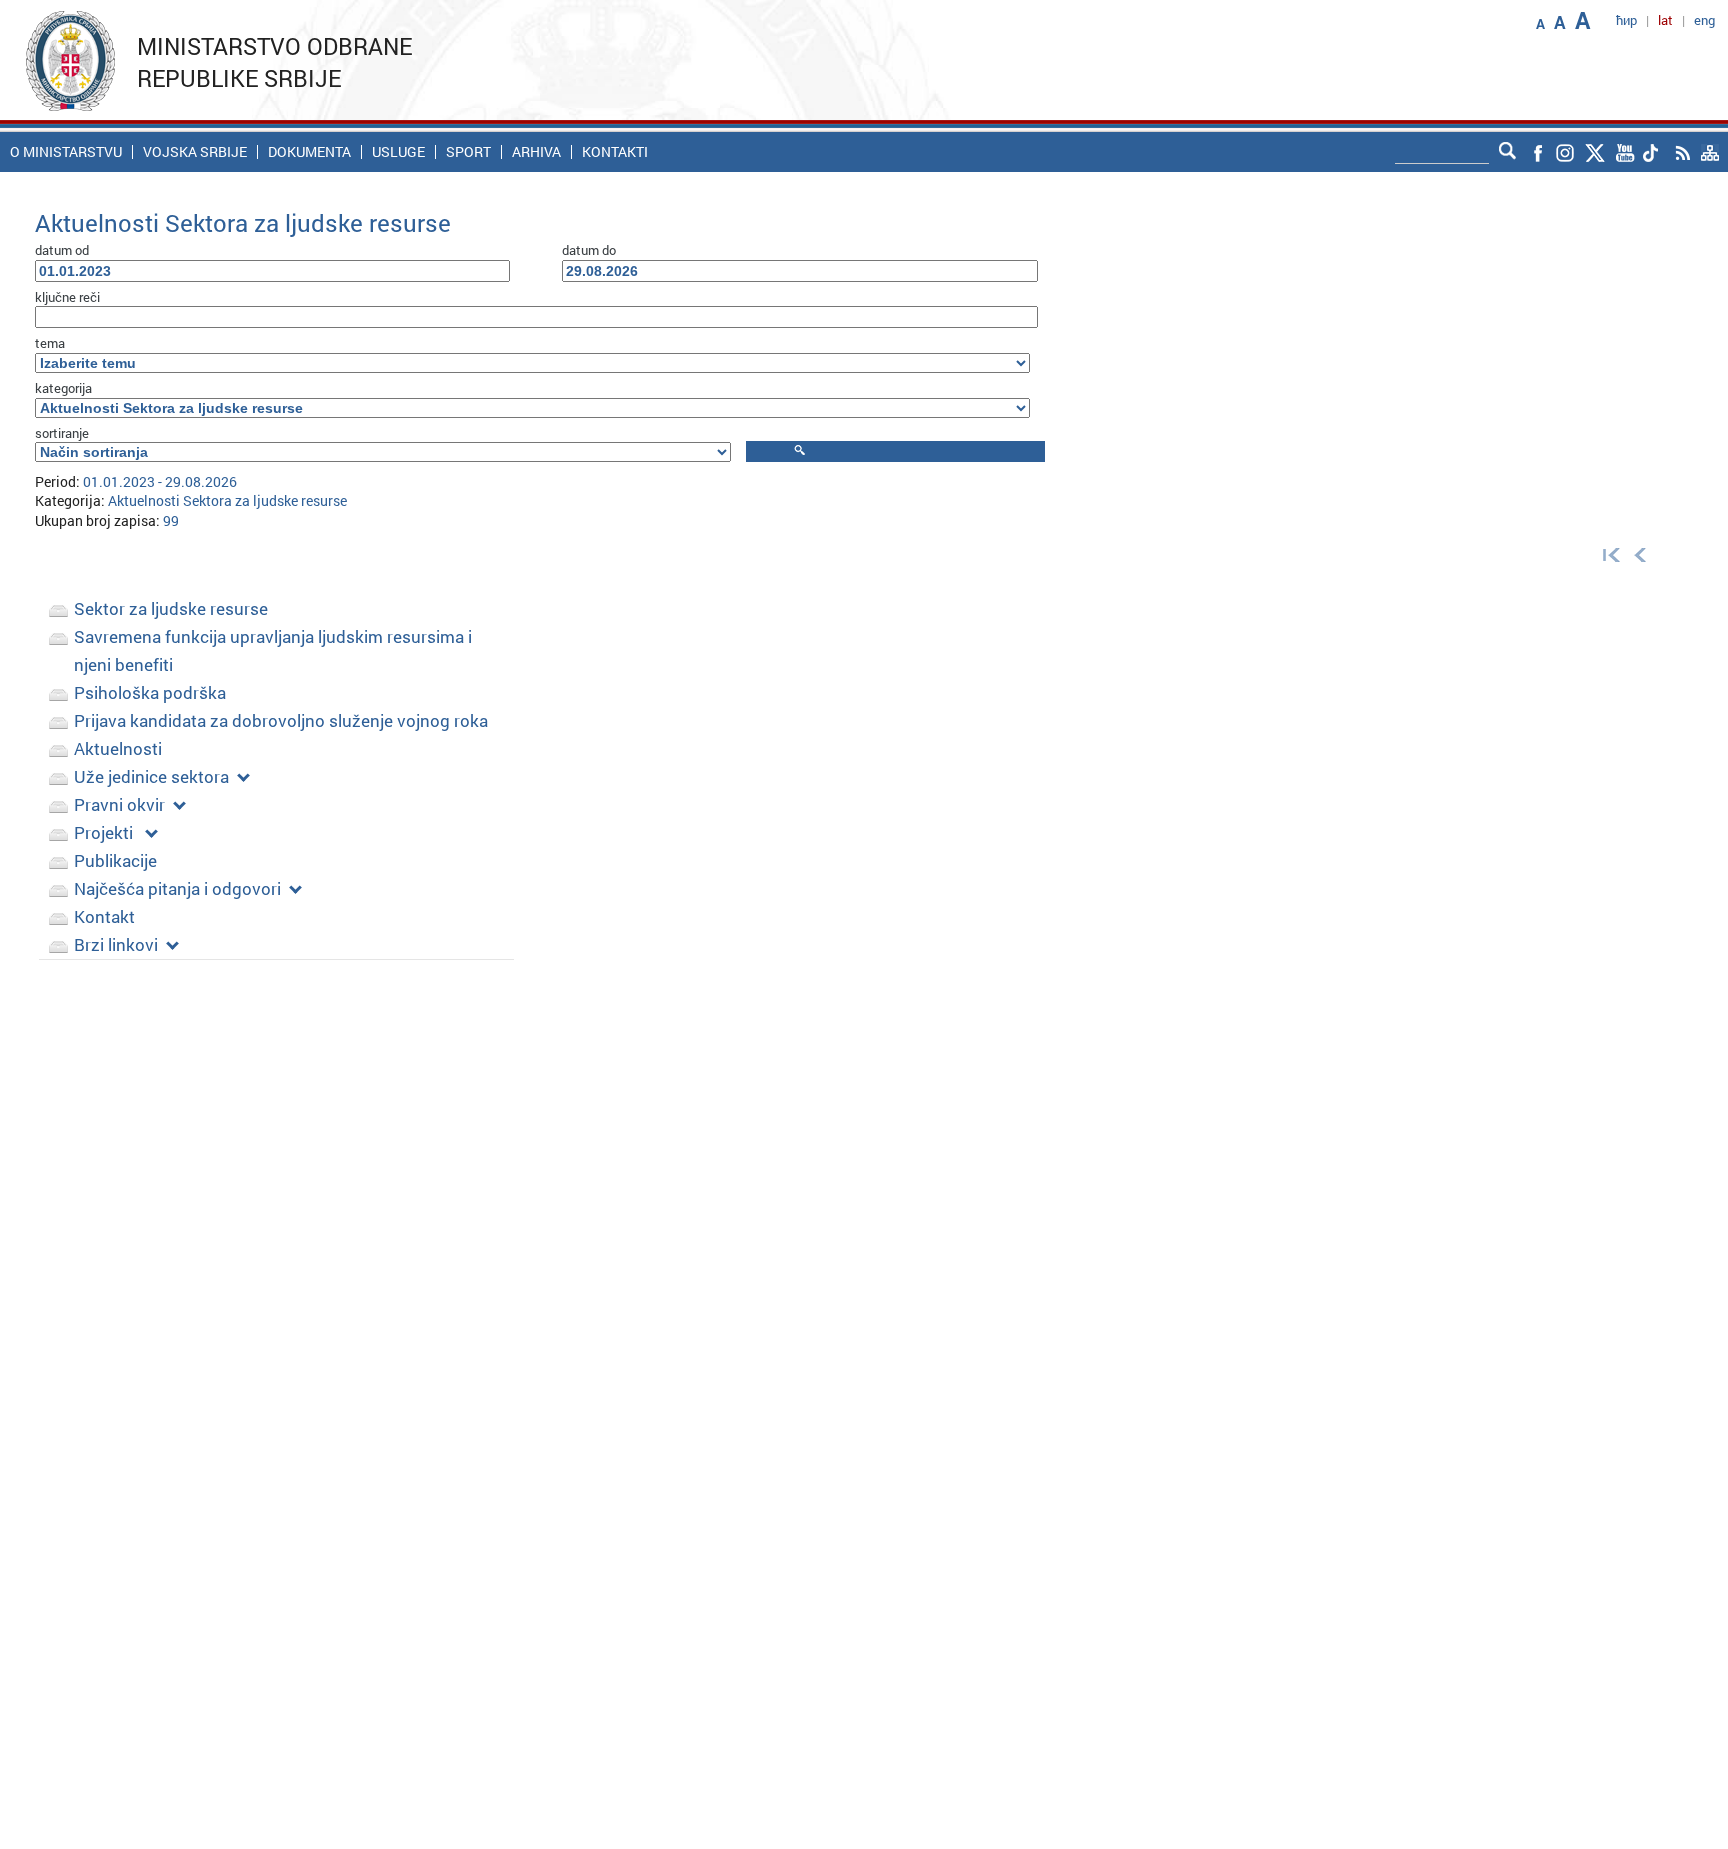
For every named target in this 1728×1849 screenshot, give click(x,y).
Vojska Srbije (195, 152)
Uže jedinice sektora (151, 776)
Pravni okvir (119, 804)
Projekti (105, 832)
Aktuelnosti (118, 748)
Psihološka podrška (150, 692)
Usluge (398, 152)
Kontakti (615, 152)
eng (1704, 20)
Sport (468, 152)
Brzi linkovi (116, 944)
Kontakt (104, 916)
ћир (1626, 20)
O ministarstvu (66, 152)
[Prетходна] (1640, 553)
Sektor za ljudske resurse (171, 608)
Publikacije (115, 860)
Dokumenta (309, 152)
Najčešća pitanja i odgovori (177, 888)
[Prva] (1607, 553)
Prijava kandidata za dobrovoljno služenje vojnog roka (281, 720)
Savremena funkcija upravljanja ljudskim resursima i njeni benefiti (273, 650)
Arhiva (536, 152)
